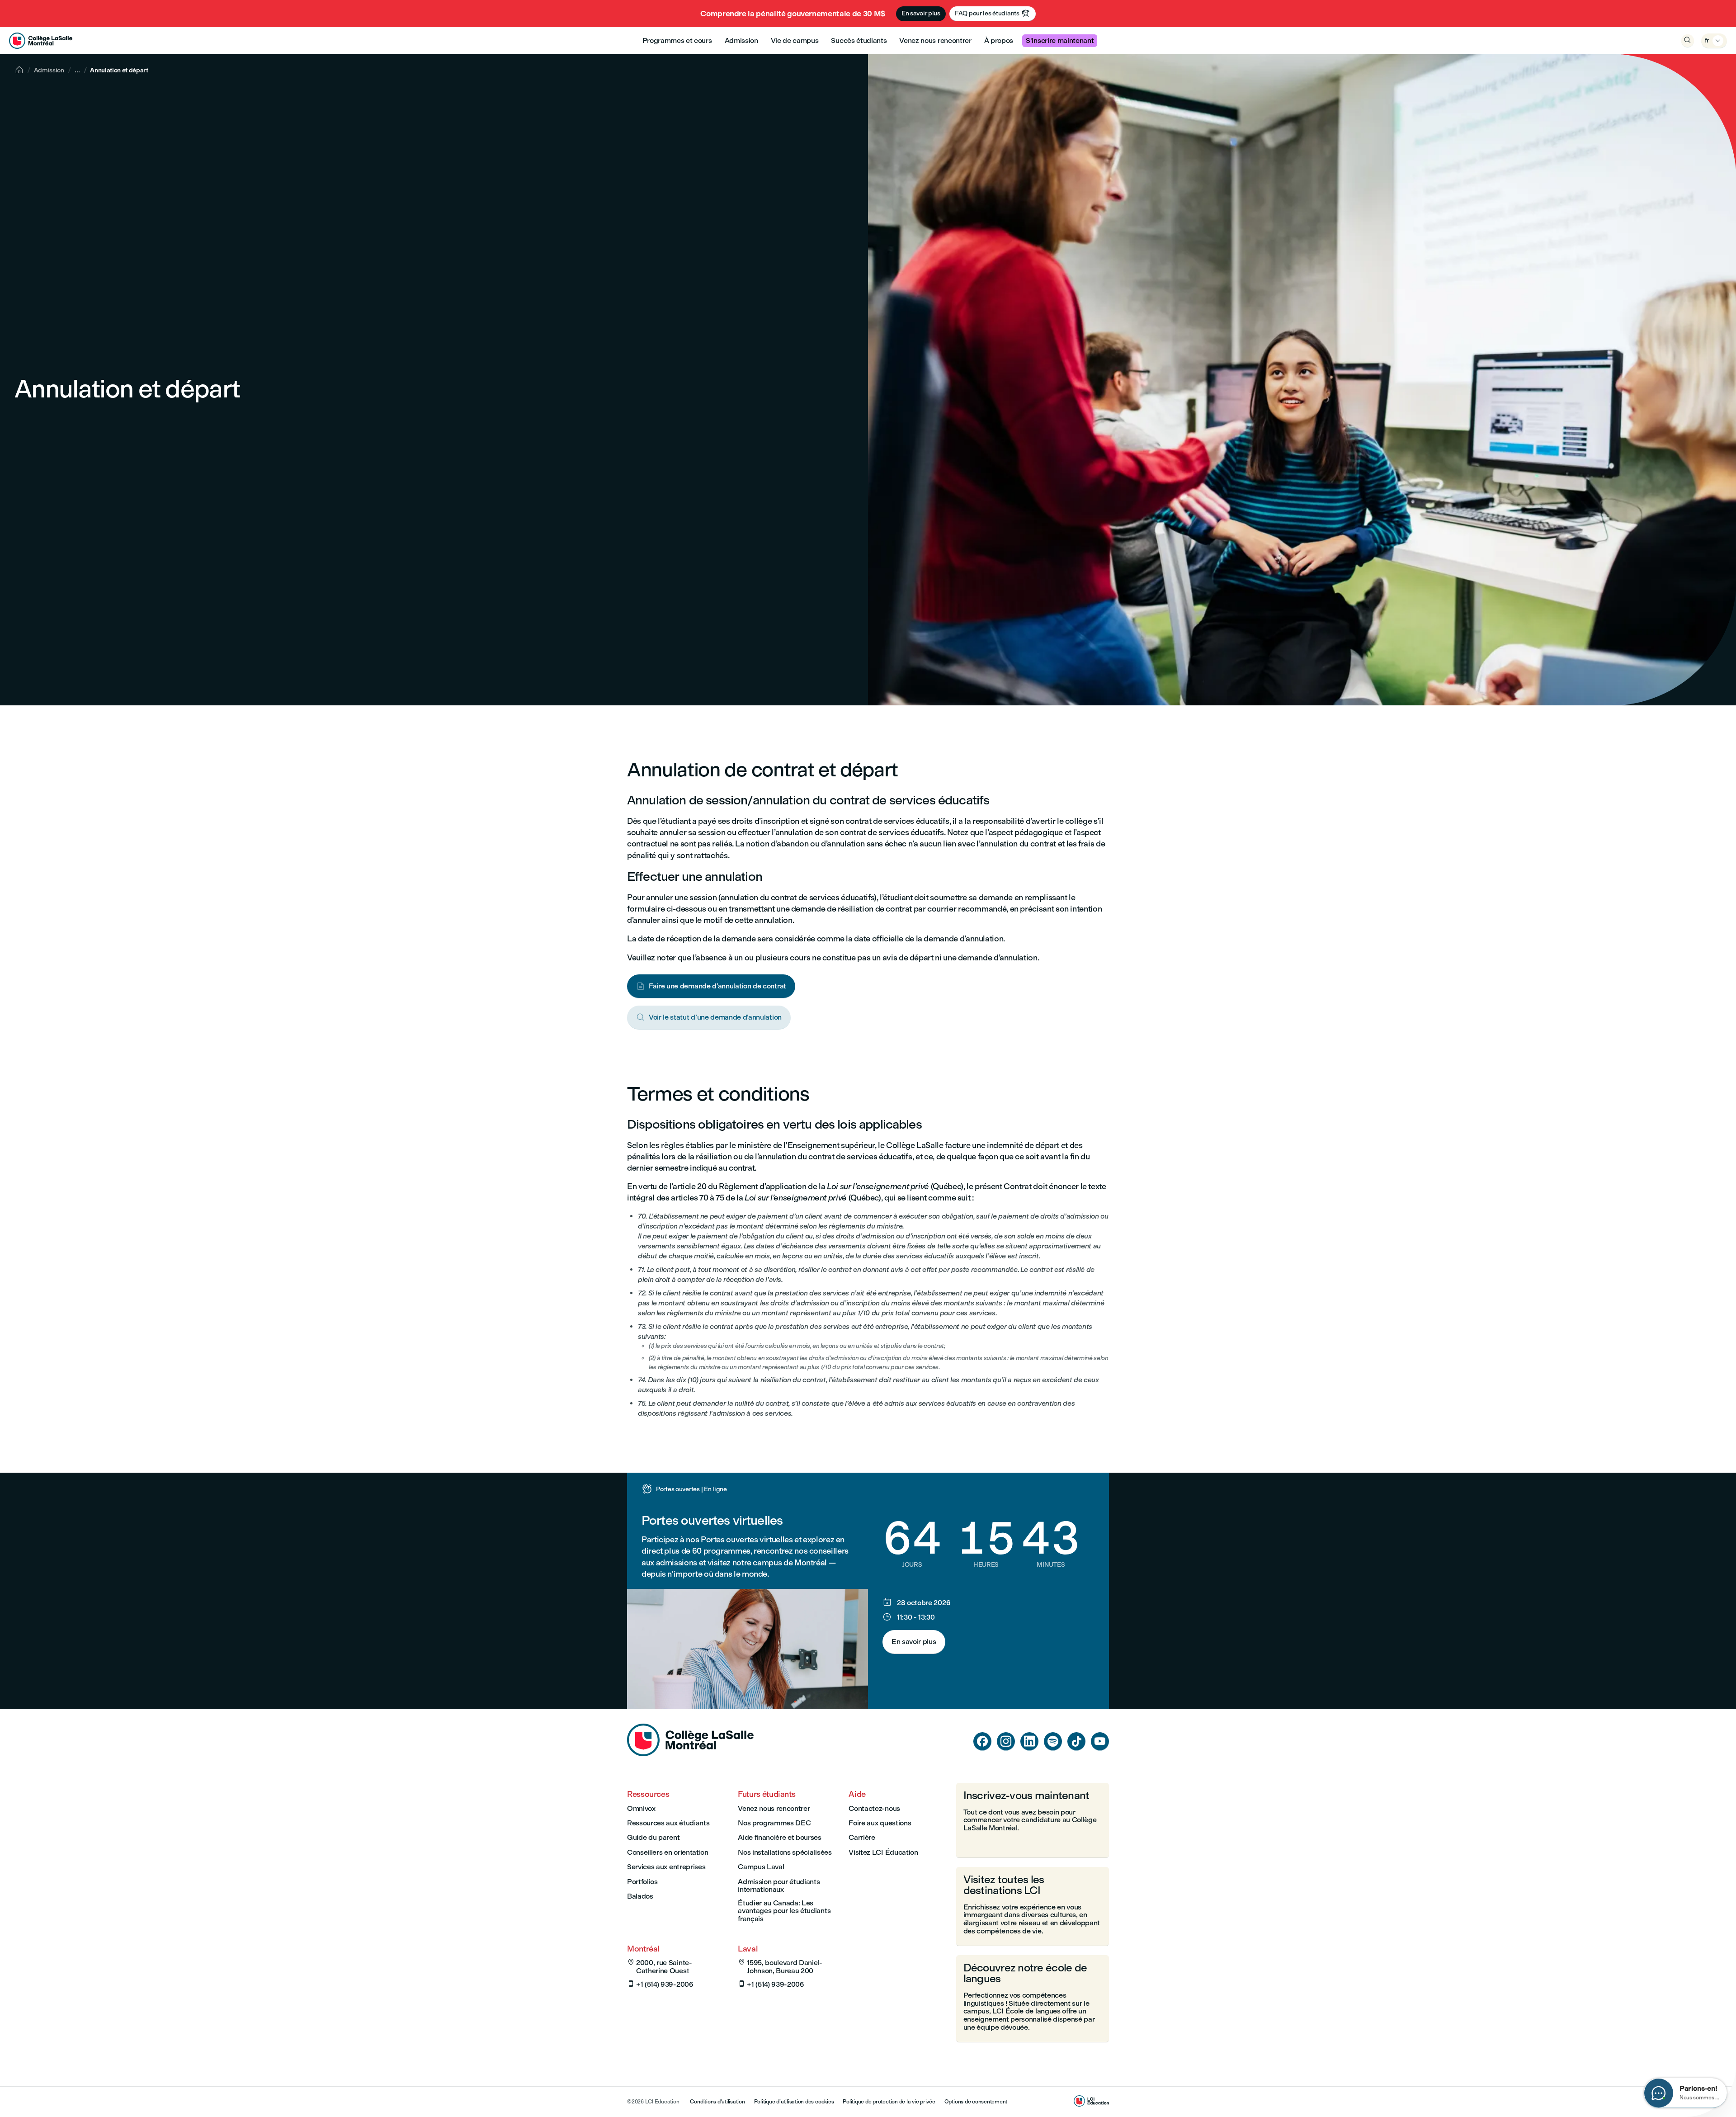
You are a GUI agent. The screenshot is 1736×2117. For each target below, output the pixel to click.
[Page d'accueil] (690, 1754)
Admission (741, 40)
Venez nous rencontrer (935, 40)
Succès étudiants (859, 40)
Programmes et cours (677, 40)
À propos (999, 40)
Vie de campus (795, 40)
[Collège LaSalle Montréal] (41, 41)
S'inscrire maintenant (1060, 40)
